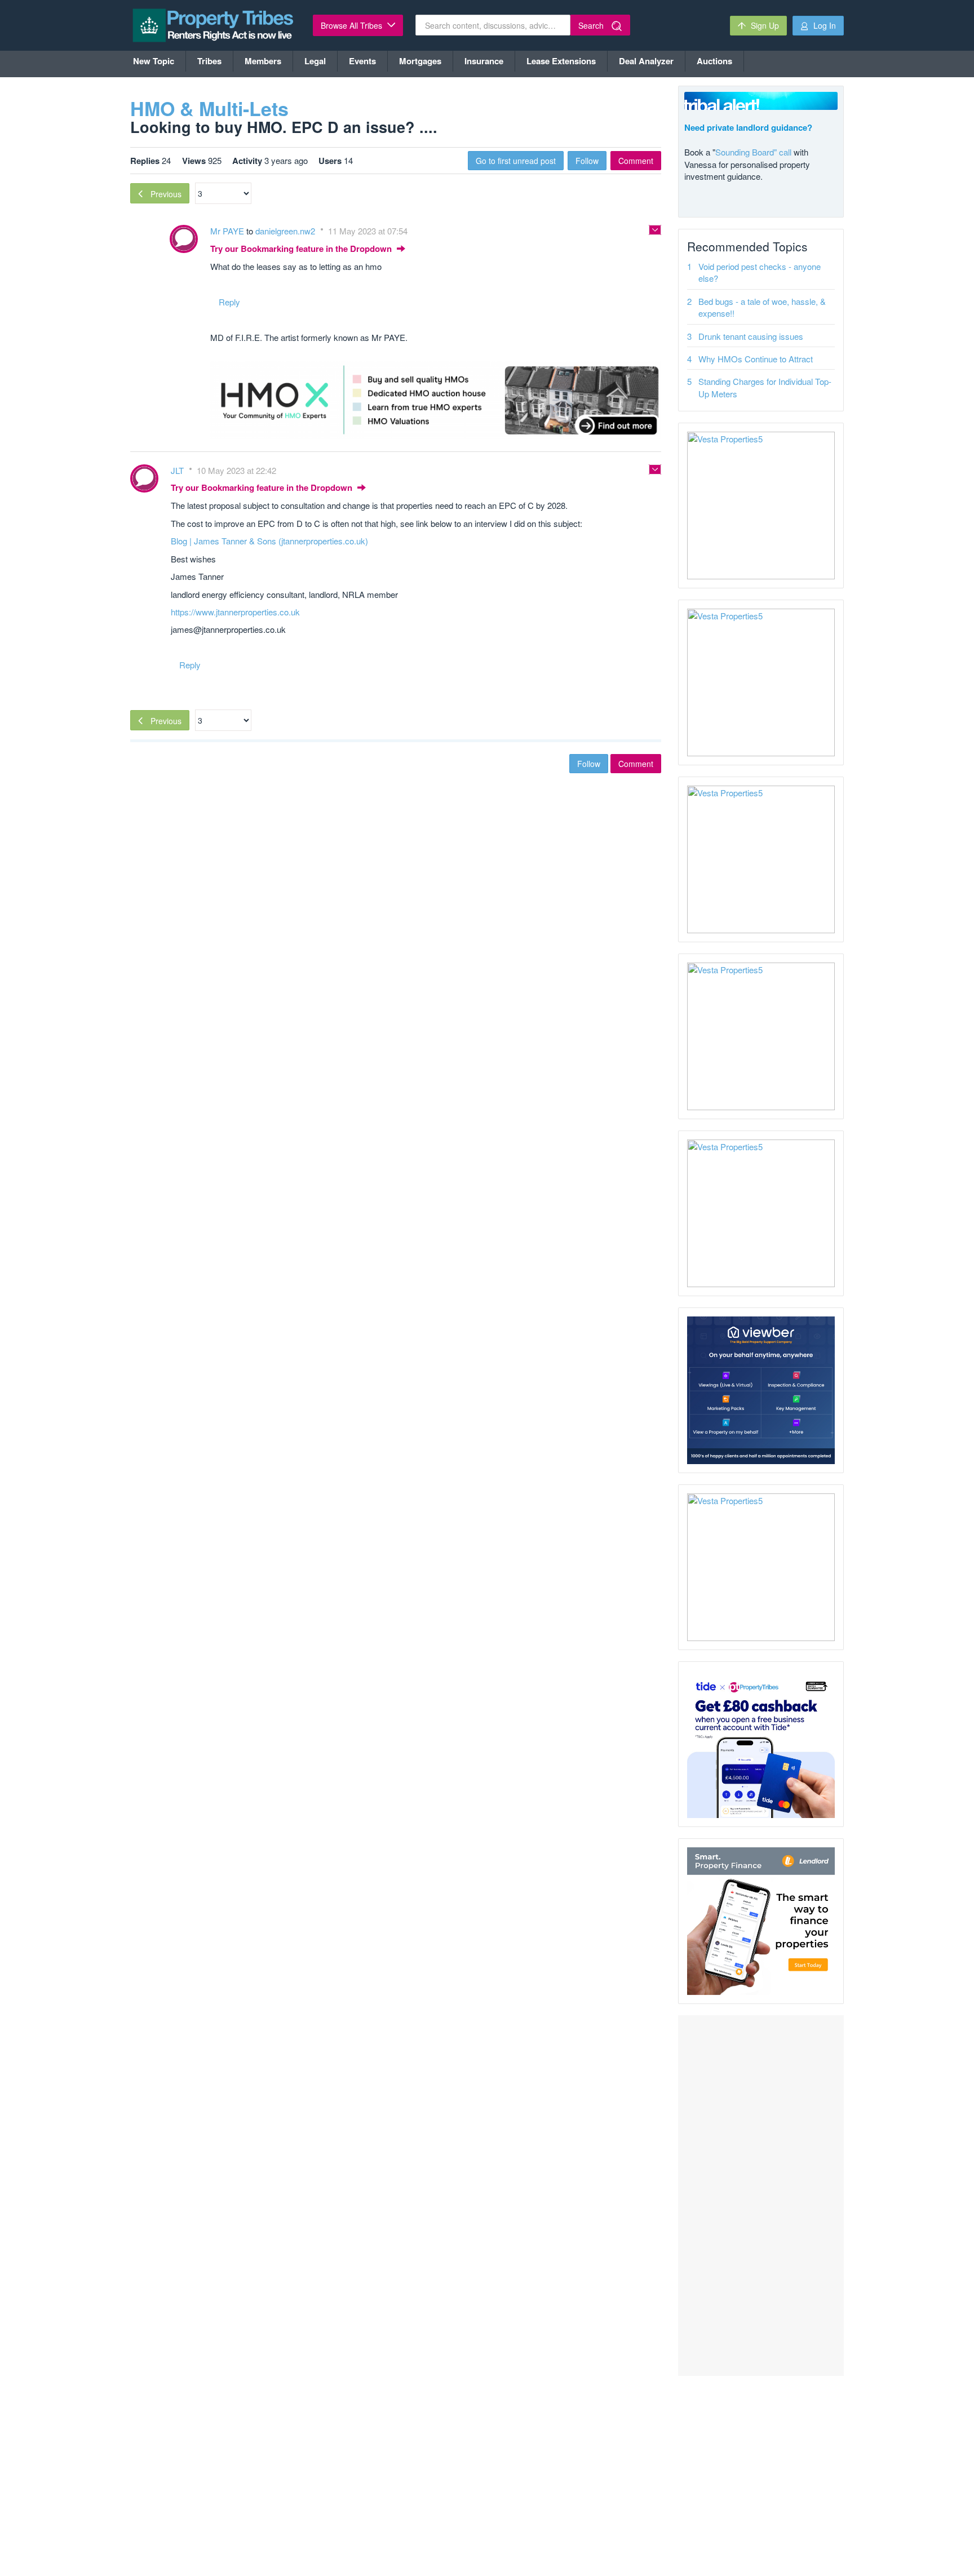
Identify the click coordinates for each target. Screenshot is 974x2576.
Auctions (714, 61)
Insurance (484, 61)
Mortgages (420, 61)
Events (362, 61)
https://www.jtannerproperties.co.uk (235, 612)
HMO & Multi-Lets (209, 108)
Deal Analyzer (646, 61)
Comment (636, 161)
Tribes (209, 61)
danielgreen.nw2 (286, 231)
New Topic (154, 61)
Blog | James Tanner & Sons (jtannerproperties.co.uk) (269, 541)
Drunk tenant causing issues (751, 336)
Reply (229, 302)
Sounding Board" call (753, 152)
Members (263, 61)
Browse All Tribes (353, 25)
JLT (178, 470)
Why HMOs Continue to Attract (756, 359)
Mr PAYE (228, 231)
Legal (315, 61)
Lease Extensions (561, 61)
